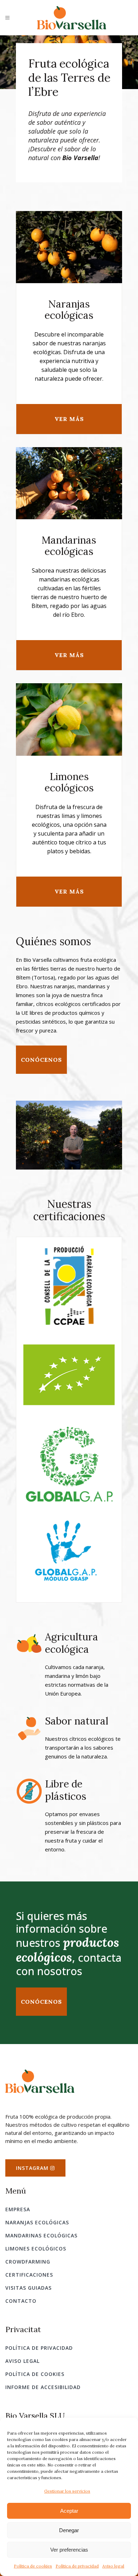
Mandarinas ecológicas (41, 2235)
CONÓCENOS (41, 2002)
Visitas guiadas (28, 2288)
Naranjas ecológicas (37, 2222)
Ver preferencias (69, 2550)
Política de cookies (33, 2566)
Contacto (21, 2301)
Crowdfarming (28, 2262)
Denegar (69, 2530)
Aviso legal (113, 2566)
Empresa (18, 2209)
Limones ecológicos (36, 2249)
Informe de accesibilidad (43, 2387)
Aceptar (69, 2511)
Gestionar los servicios (67, 2491)
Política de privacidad (77, 2566)
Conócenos (41, 1060)
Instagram (33, 2168)
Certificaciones (29, 2275)
